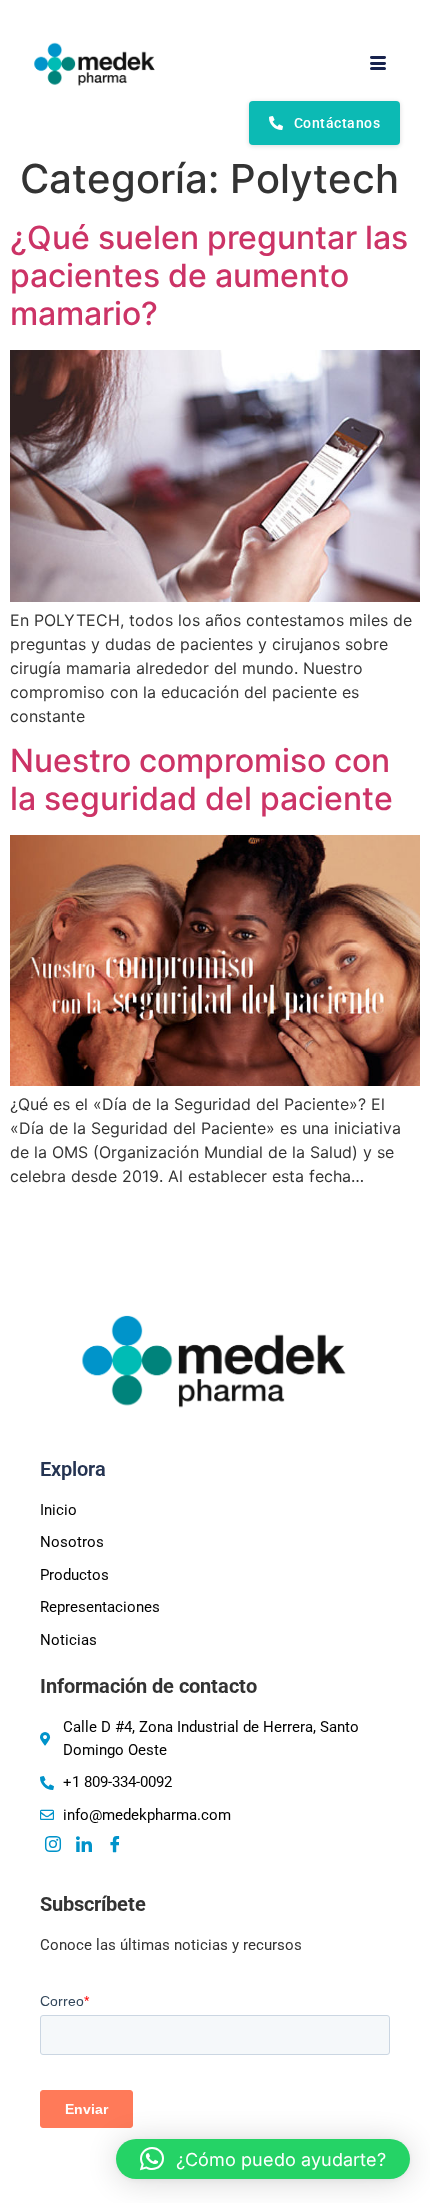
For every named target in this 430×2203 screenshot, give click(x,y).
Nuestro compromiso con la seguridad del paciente (201, 779)
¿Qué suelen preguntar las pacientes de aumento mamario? (209, 276)
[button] (263, 2159)
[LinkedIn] (84, 1845)
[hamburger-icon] (377, 64)
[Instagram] (53, 1845)
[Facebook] (115, 1845)
